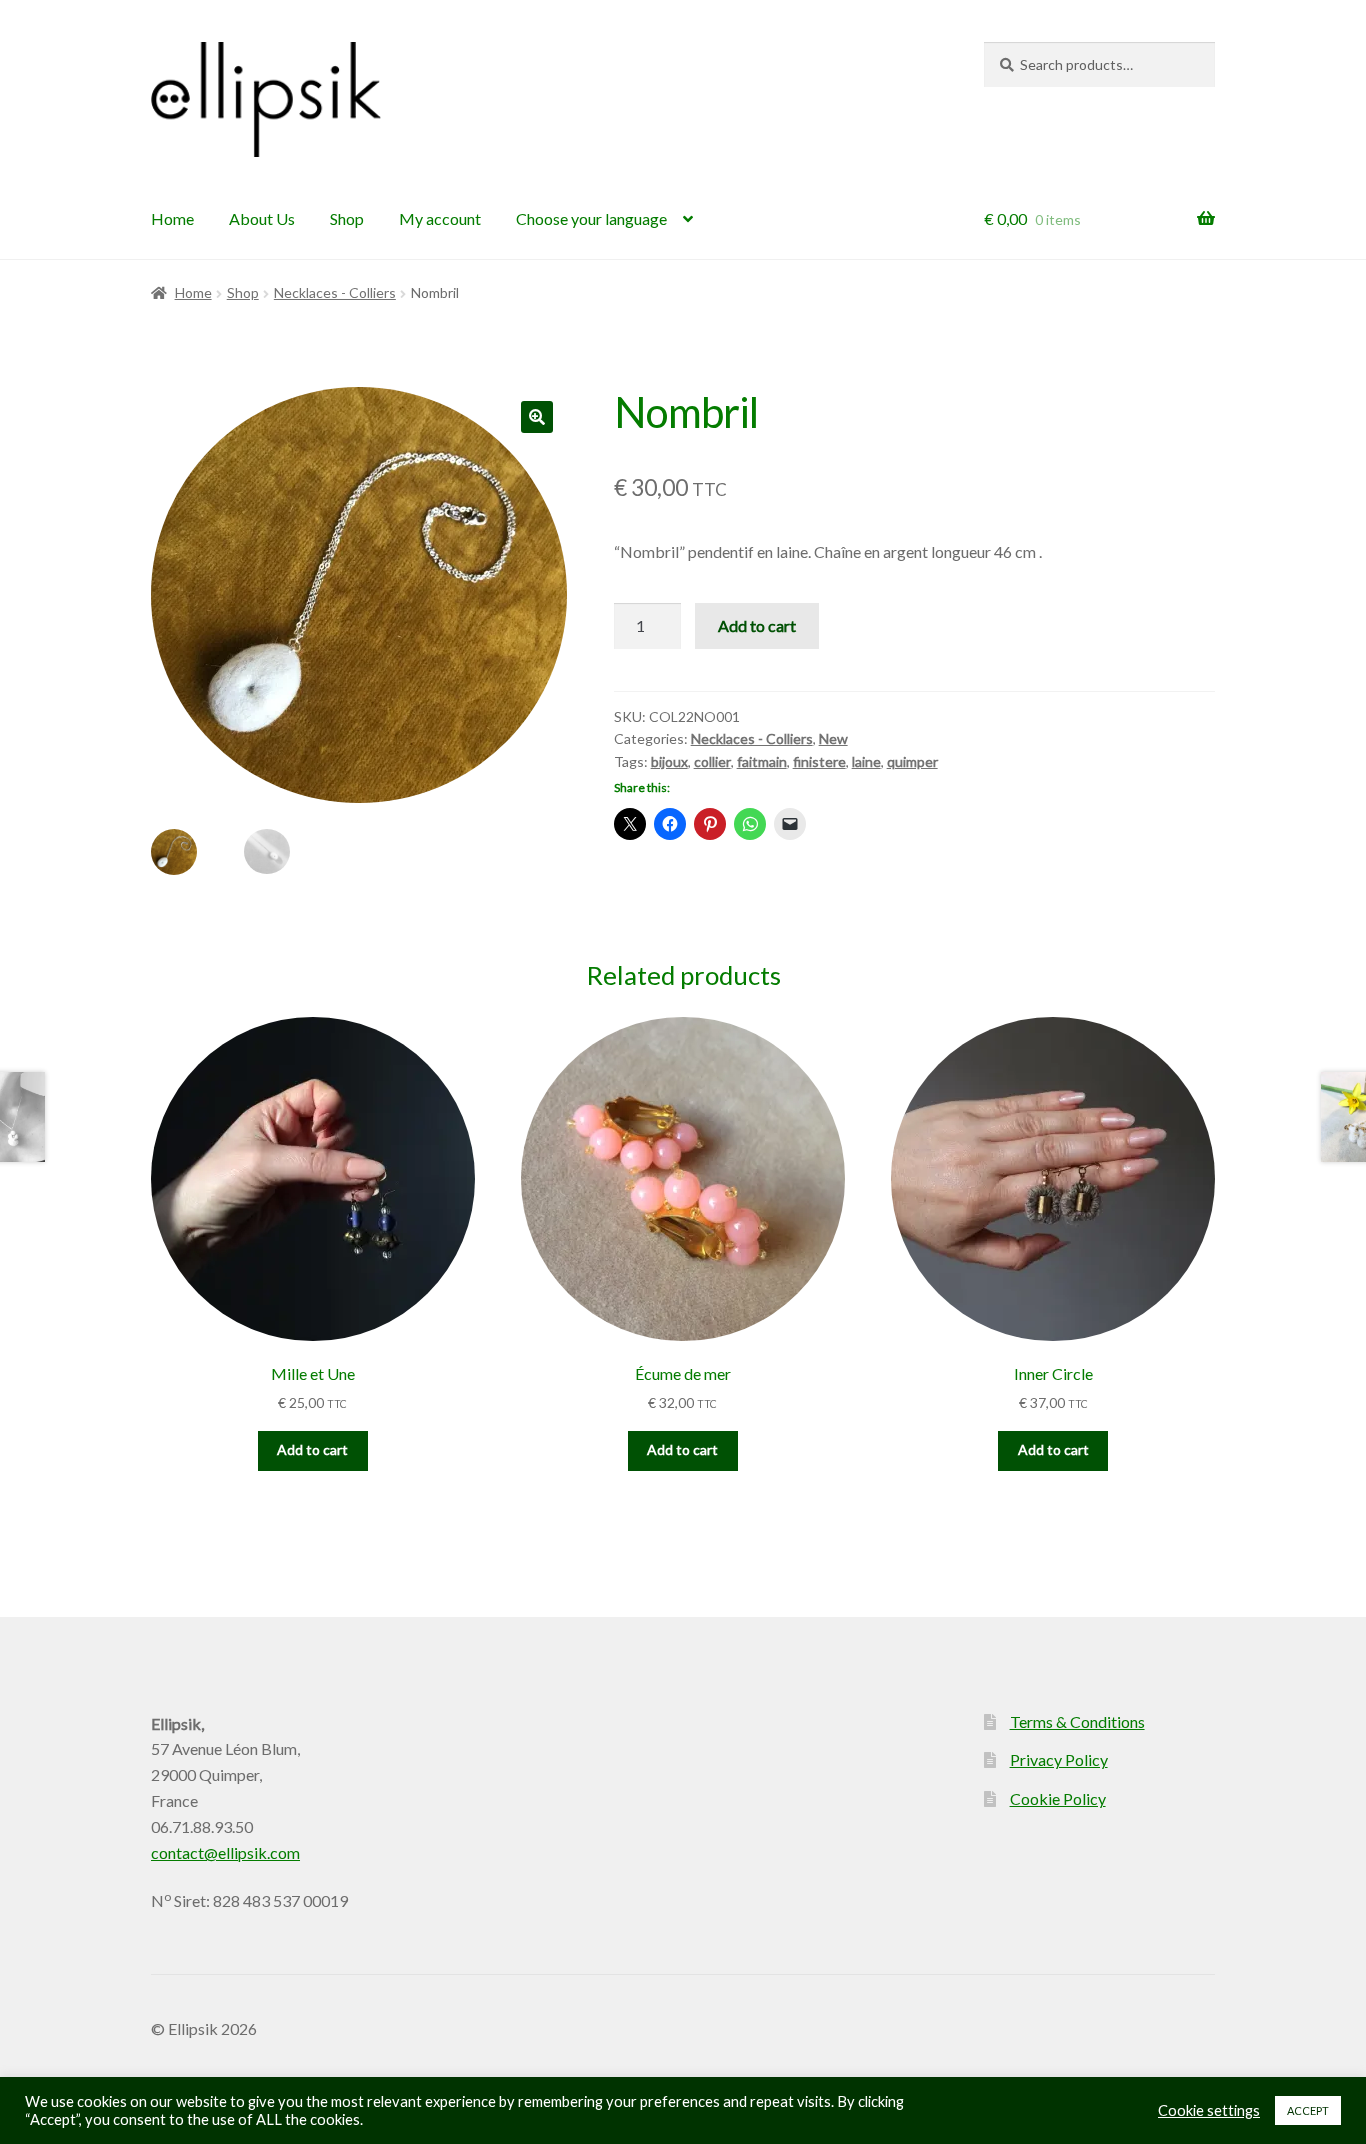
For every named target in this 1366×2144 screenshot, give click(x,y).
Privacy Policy (1059, 1759)
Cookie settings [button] (1209, 2110)
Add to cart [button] (312, 1449)
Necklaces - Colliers (335, 292)
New (833, 738)
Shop (347, 218)
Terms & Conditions (1077, 1721)
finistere (819, 761)
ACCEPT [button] (1308, 2110)
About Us (262, 218)
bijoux (669, 761)
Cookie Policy (1058, 1798)
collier (712, 761)
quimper (912, 761)
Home (172, 218)
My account (440, 218)
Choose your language (591, 218)
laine (866, 761)
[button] (537, 417)
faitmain (762, 761)
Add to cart (757, 625)
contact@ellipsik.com (225, 1852)
